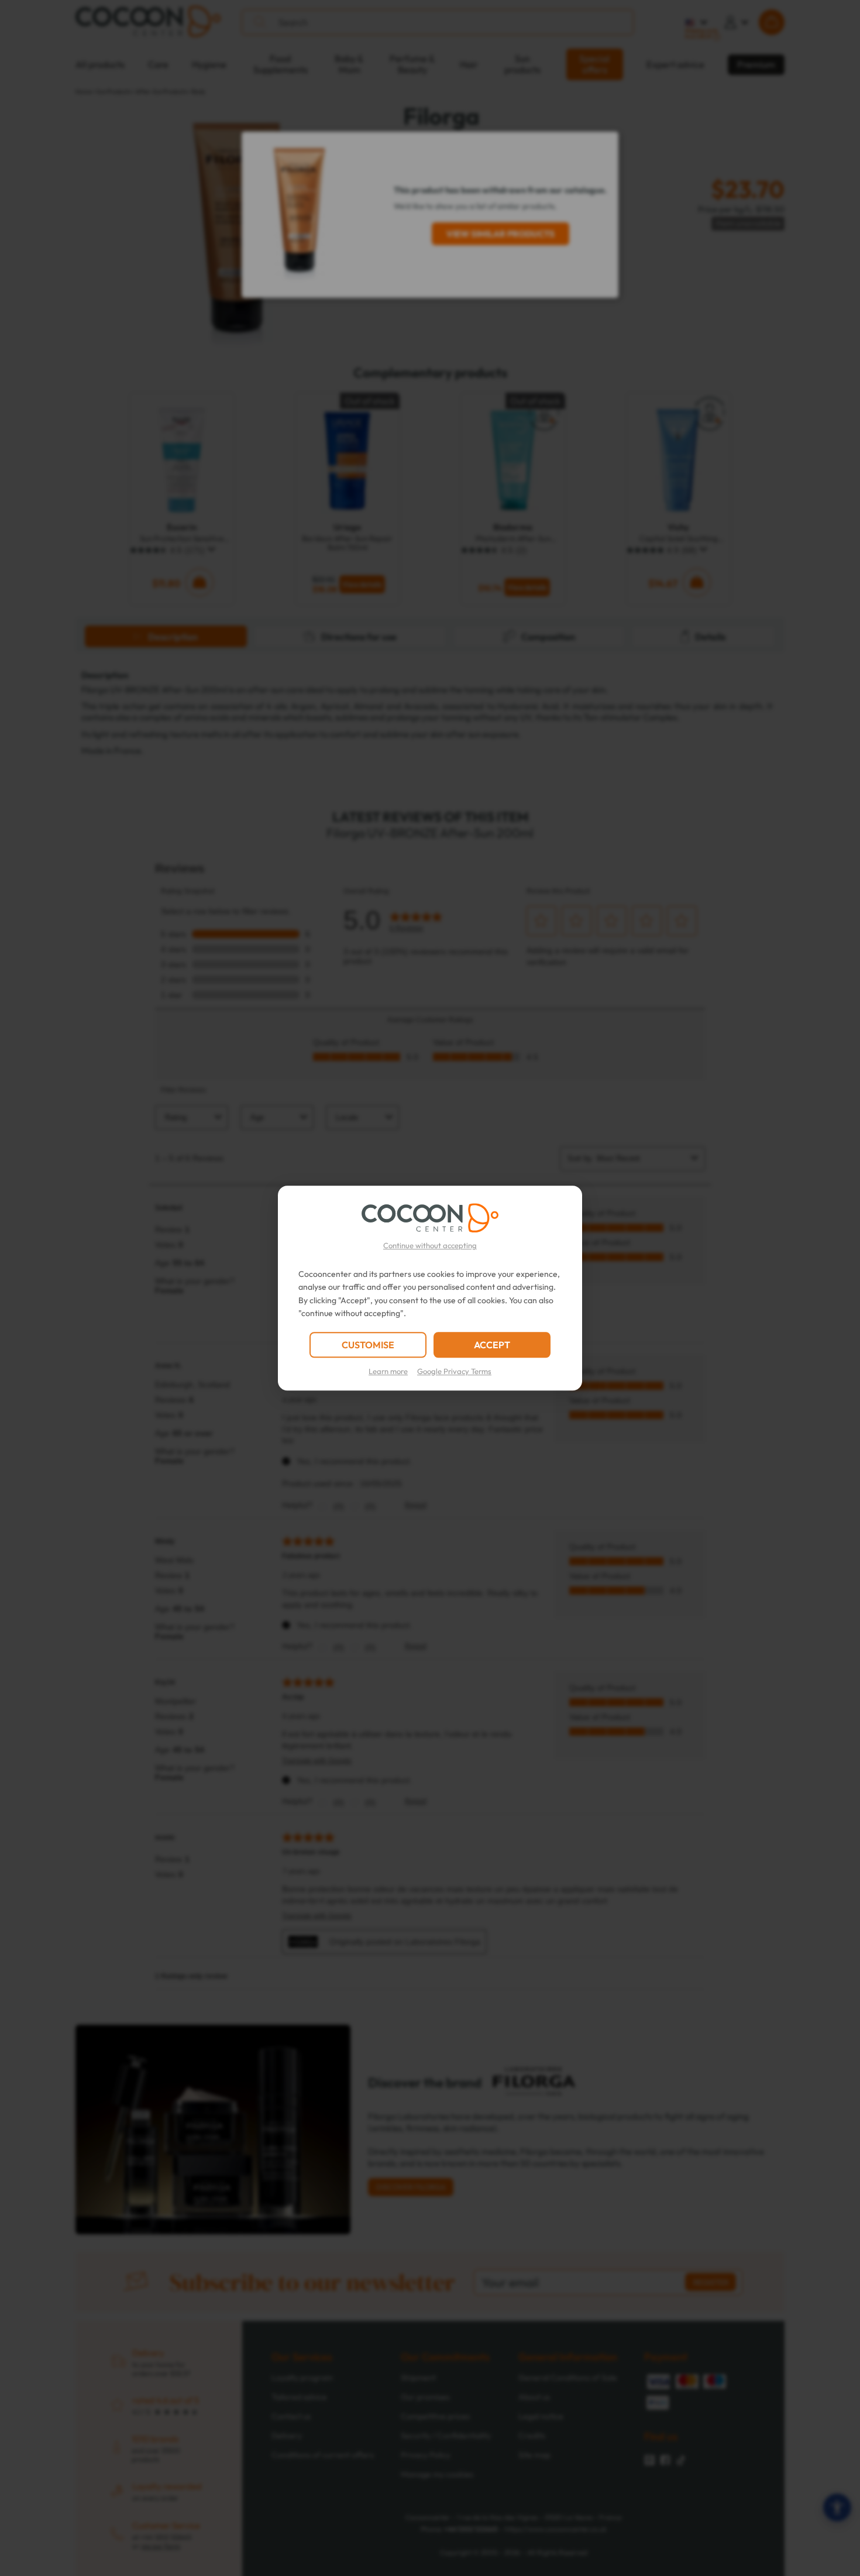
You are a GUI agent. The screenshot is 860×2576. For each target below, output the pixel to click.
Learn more (388, 1371)
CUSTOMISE (368, 1345)
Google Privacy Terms (454, 1371)
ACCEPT (492, 1345)
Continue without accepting (430, 1245)
